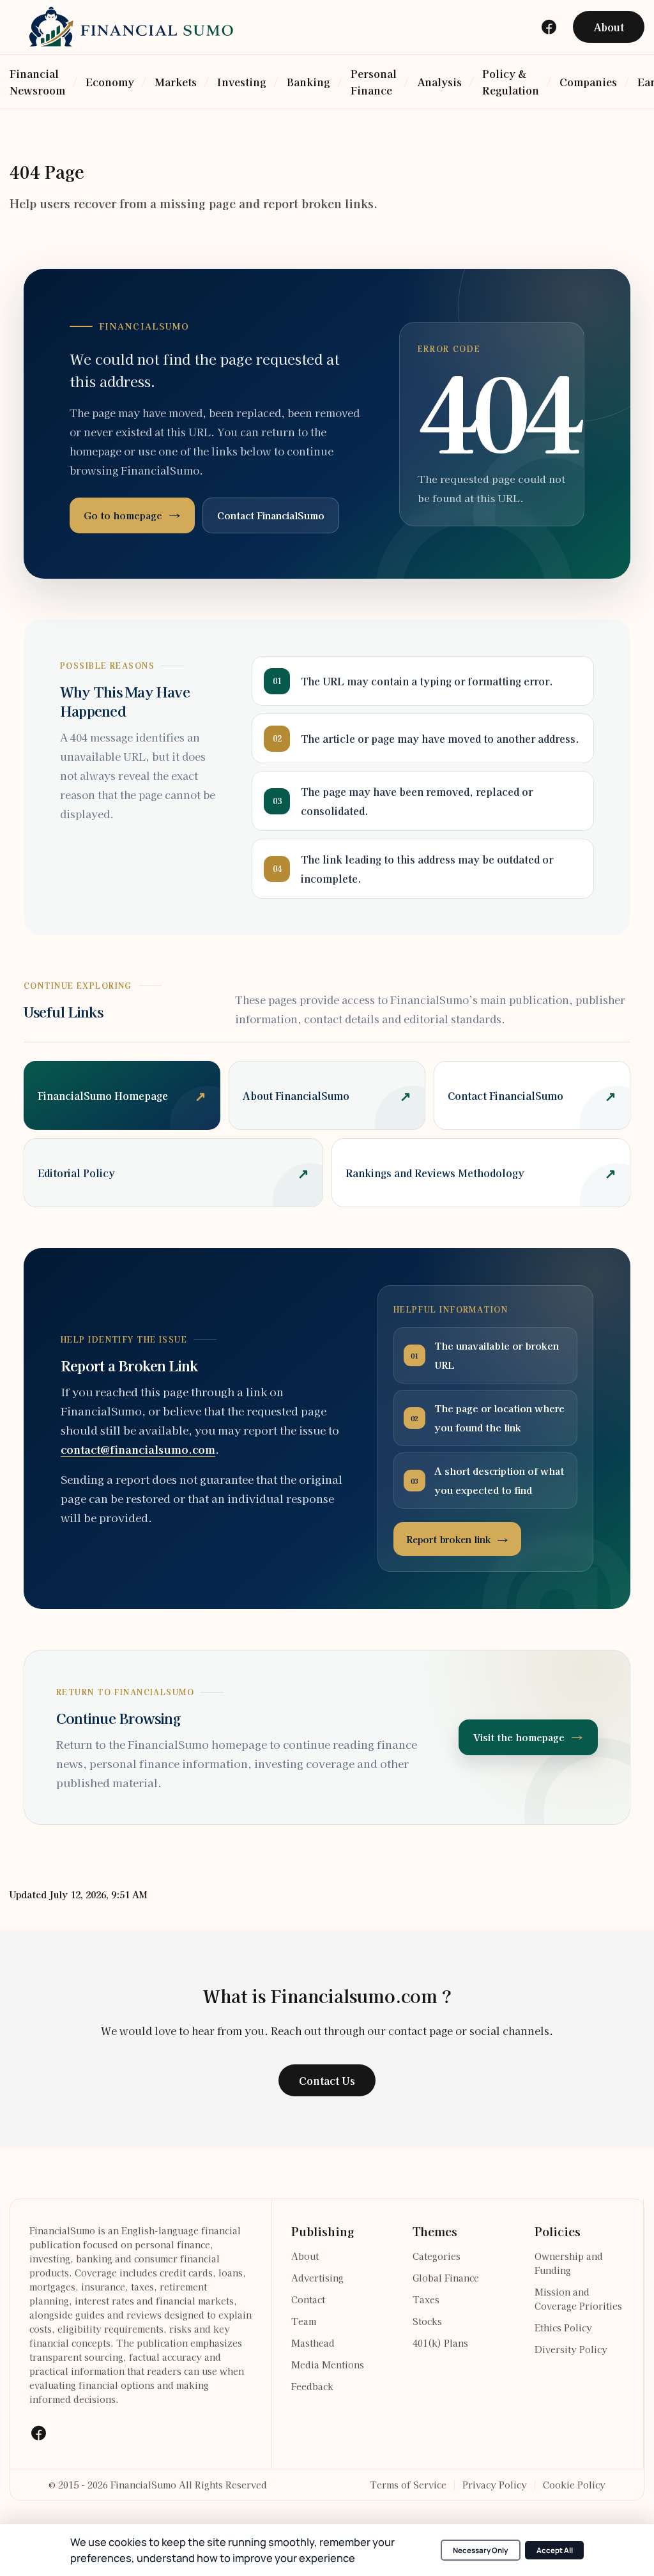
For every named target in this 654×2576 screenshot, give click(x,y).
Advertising (317, 2278)
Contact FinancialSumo (271, 515)
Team (304, 2321)
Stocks (427, 2321)
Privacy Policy (495, 2485)
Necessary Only (480, 2550)
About (305, 2256)
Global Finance (446, 2278)
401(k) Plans (440, 2343)
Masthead (313, 2343)
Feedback (312, 2386)
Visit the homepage (519, 1737)
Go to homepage (123, 515)
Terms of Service (408, 2485)
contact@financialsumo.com (138, 1449)
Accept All (555, 2550)
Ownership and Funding (569, 2263)
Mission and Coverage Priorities (578, 2299)
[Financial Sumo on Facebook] (549, 27)
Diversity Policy (571, 2349)
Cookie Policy (574, 2485)
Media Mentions (328, 2365)
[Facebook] (38, 2433)
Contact (308, 2299)
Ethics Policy (563, 2328)
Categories (437, 2256)
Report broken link (448, 1539)
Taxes (426, 2299)
